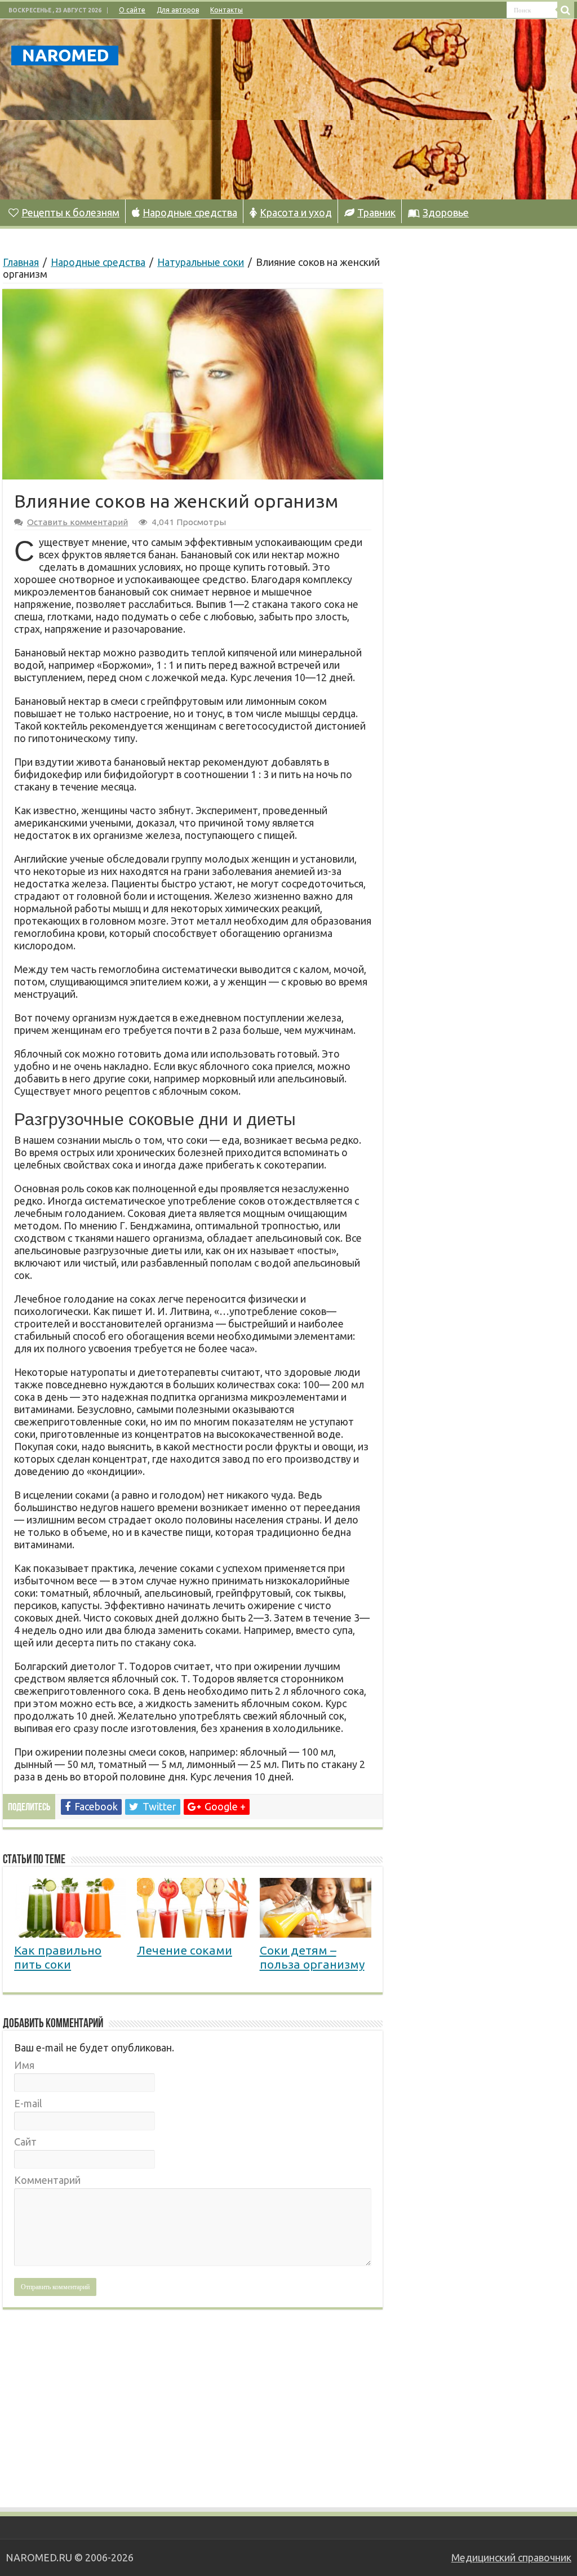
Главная (21, 262)
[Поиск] (566, 10)
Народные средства (190, 212)
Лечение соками (185, 1950)
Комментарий (47, 2180)
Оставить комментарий (77, 522)
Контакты (227, 10)
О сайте (132, 10)
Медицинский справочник (511, 2557)
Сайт (25, 2142)
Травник (376, 212)
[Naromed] (65, 54)
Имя (24, 2065)
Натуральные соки (201, 262)
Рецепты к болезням (70, 212)
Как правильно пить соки (58, 1957)
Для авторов (178, 10)
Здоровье (446, 212)
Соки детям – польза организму (312, 1957)
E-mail (28, 2103)
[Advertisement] (361, 109)
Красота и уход (296, 212)
